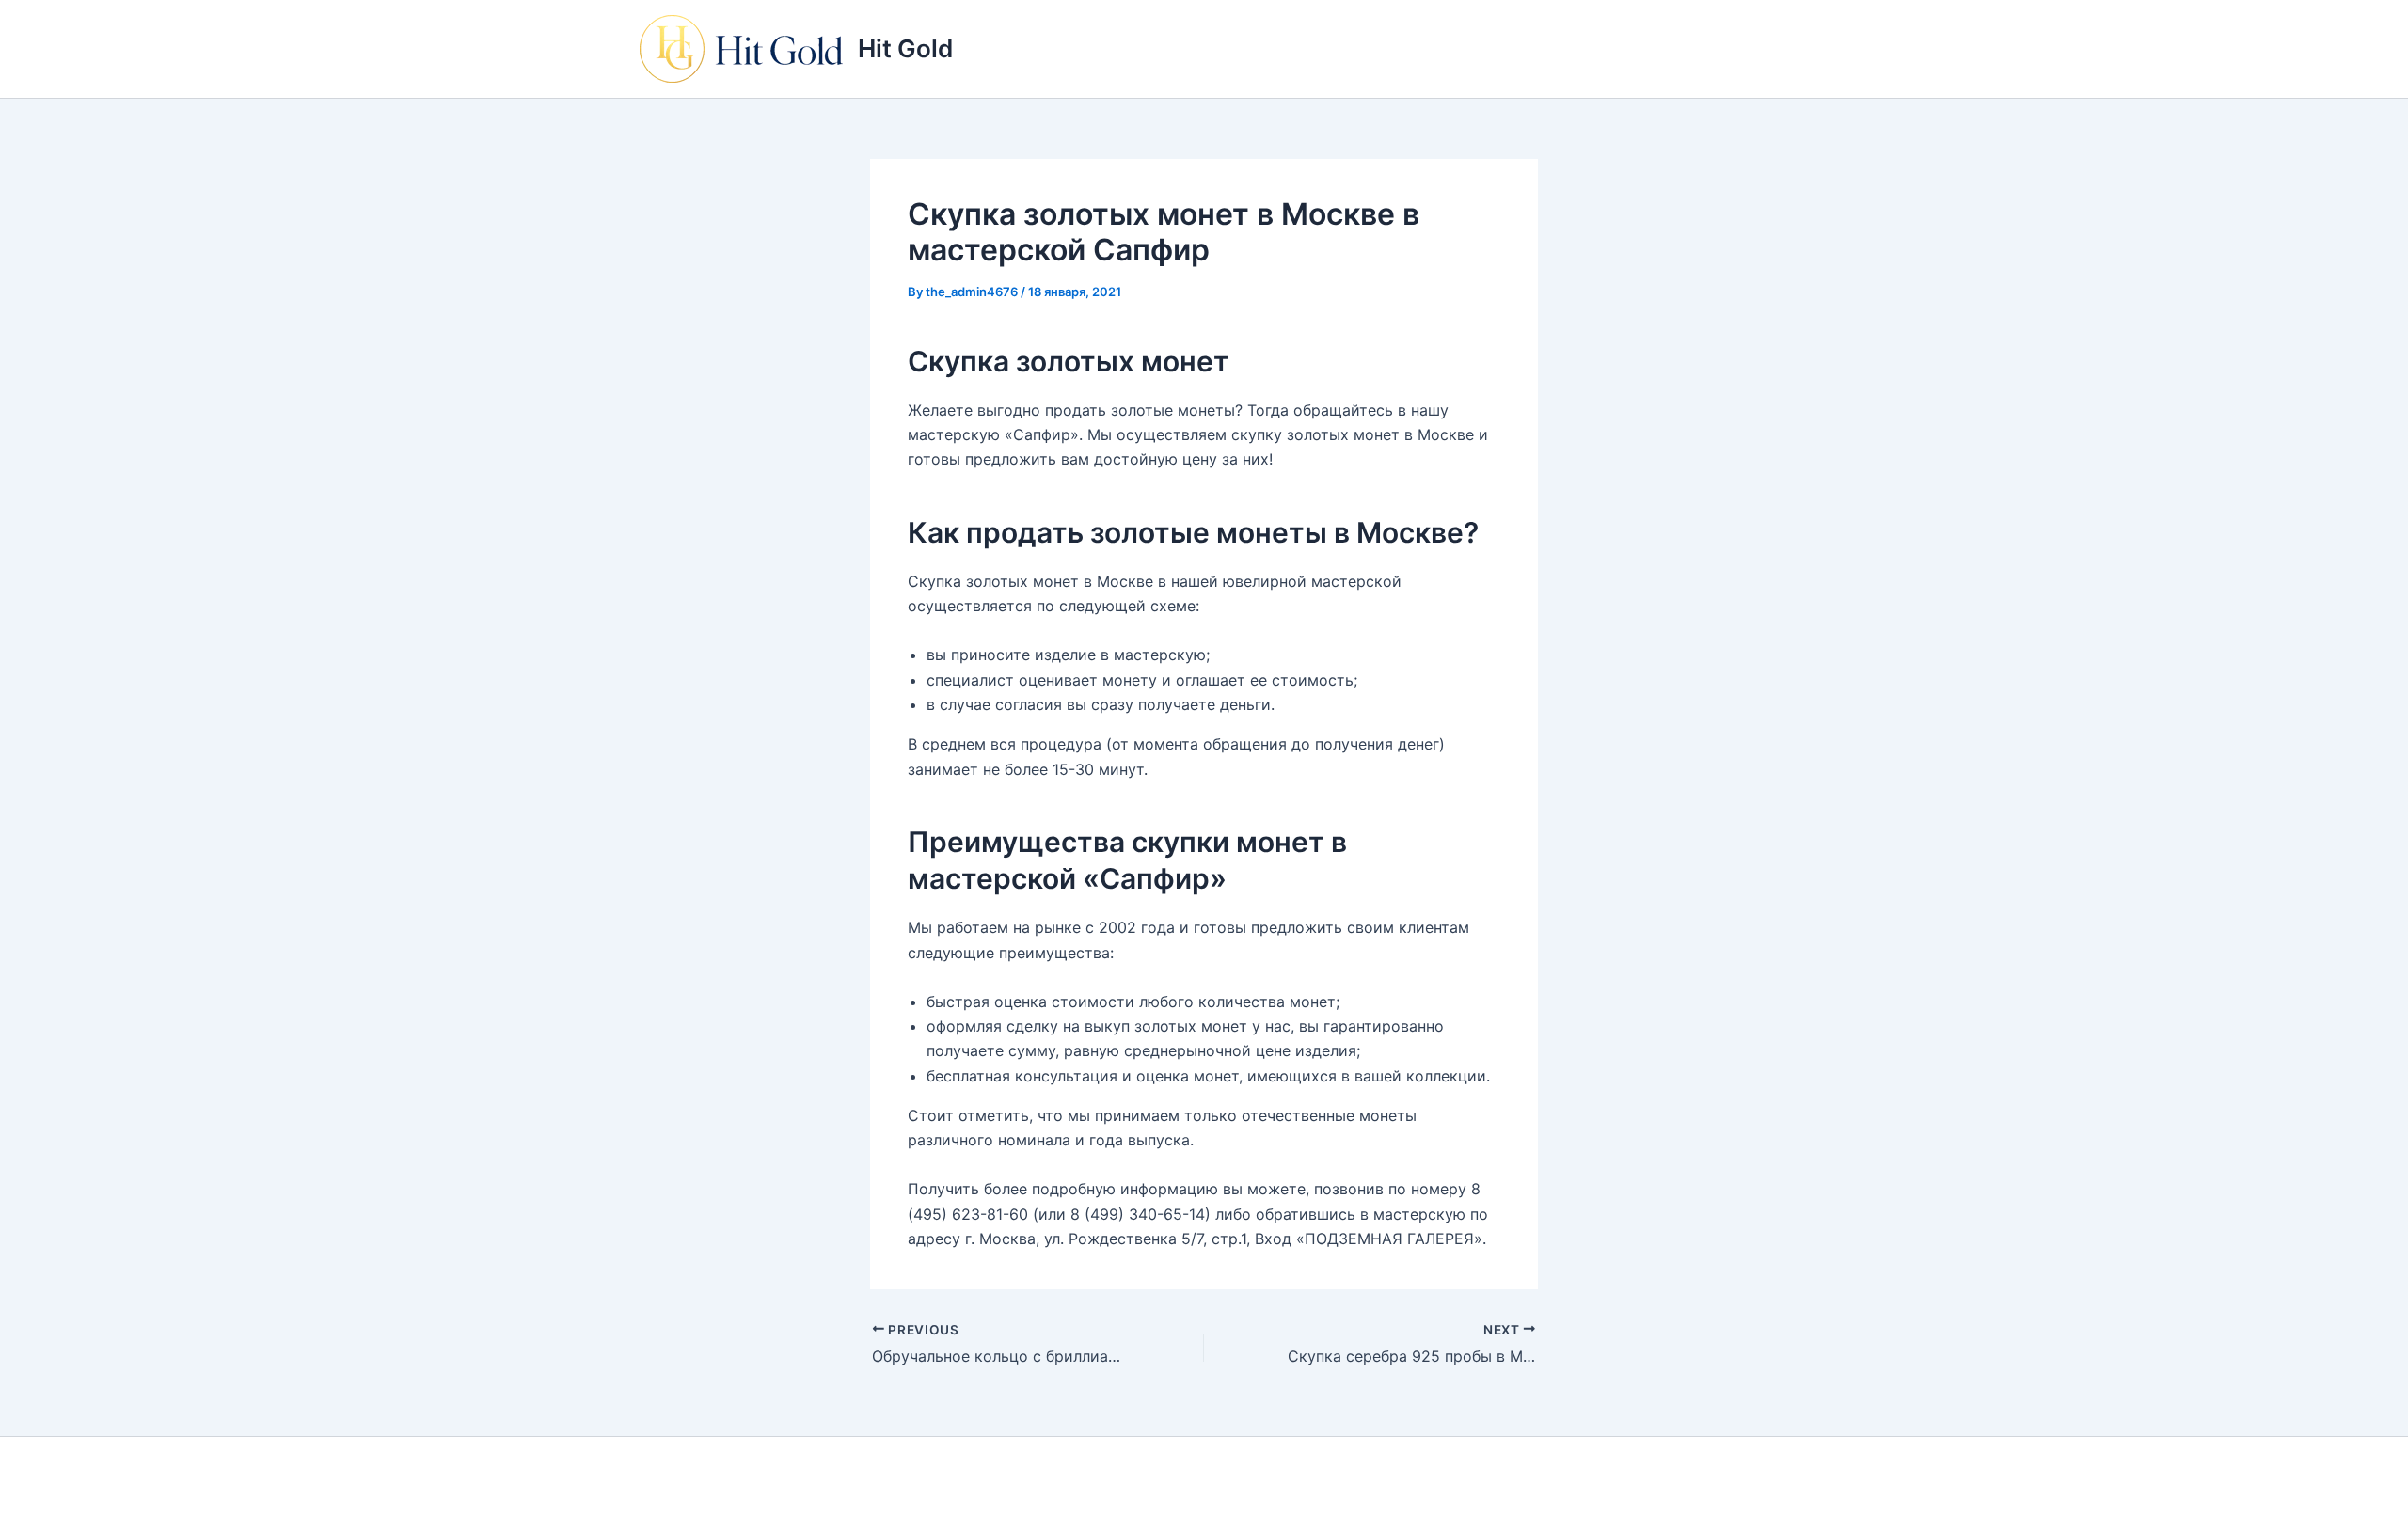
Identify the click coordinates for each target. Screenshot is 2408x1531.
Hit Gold (905, 48)
